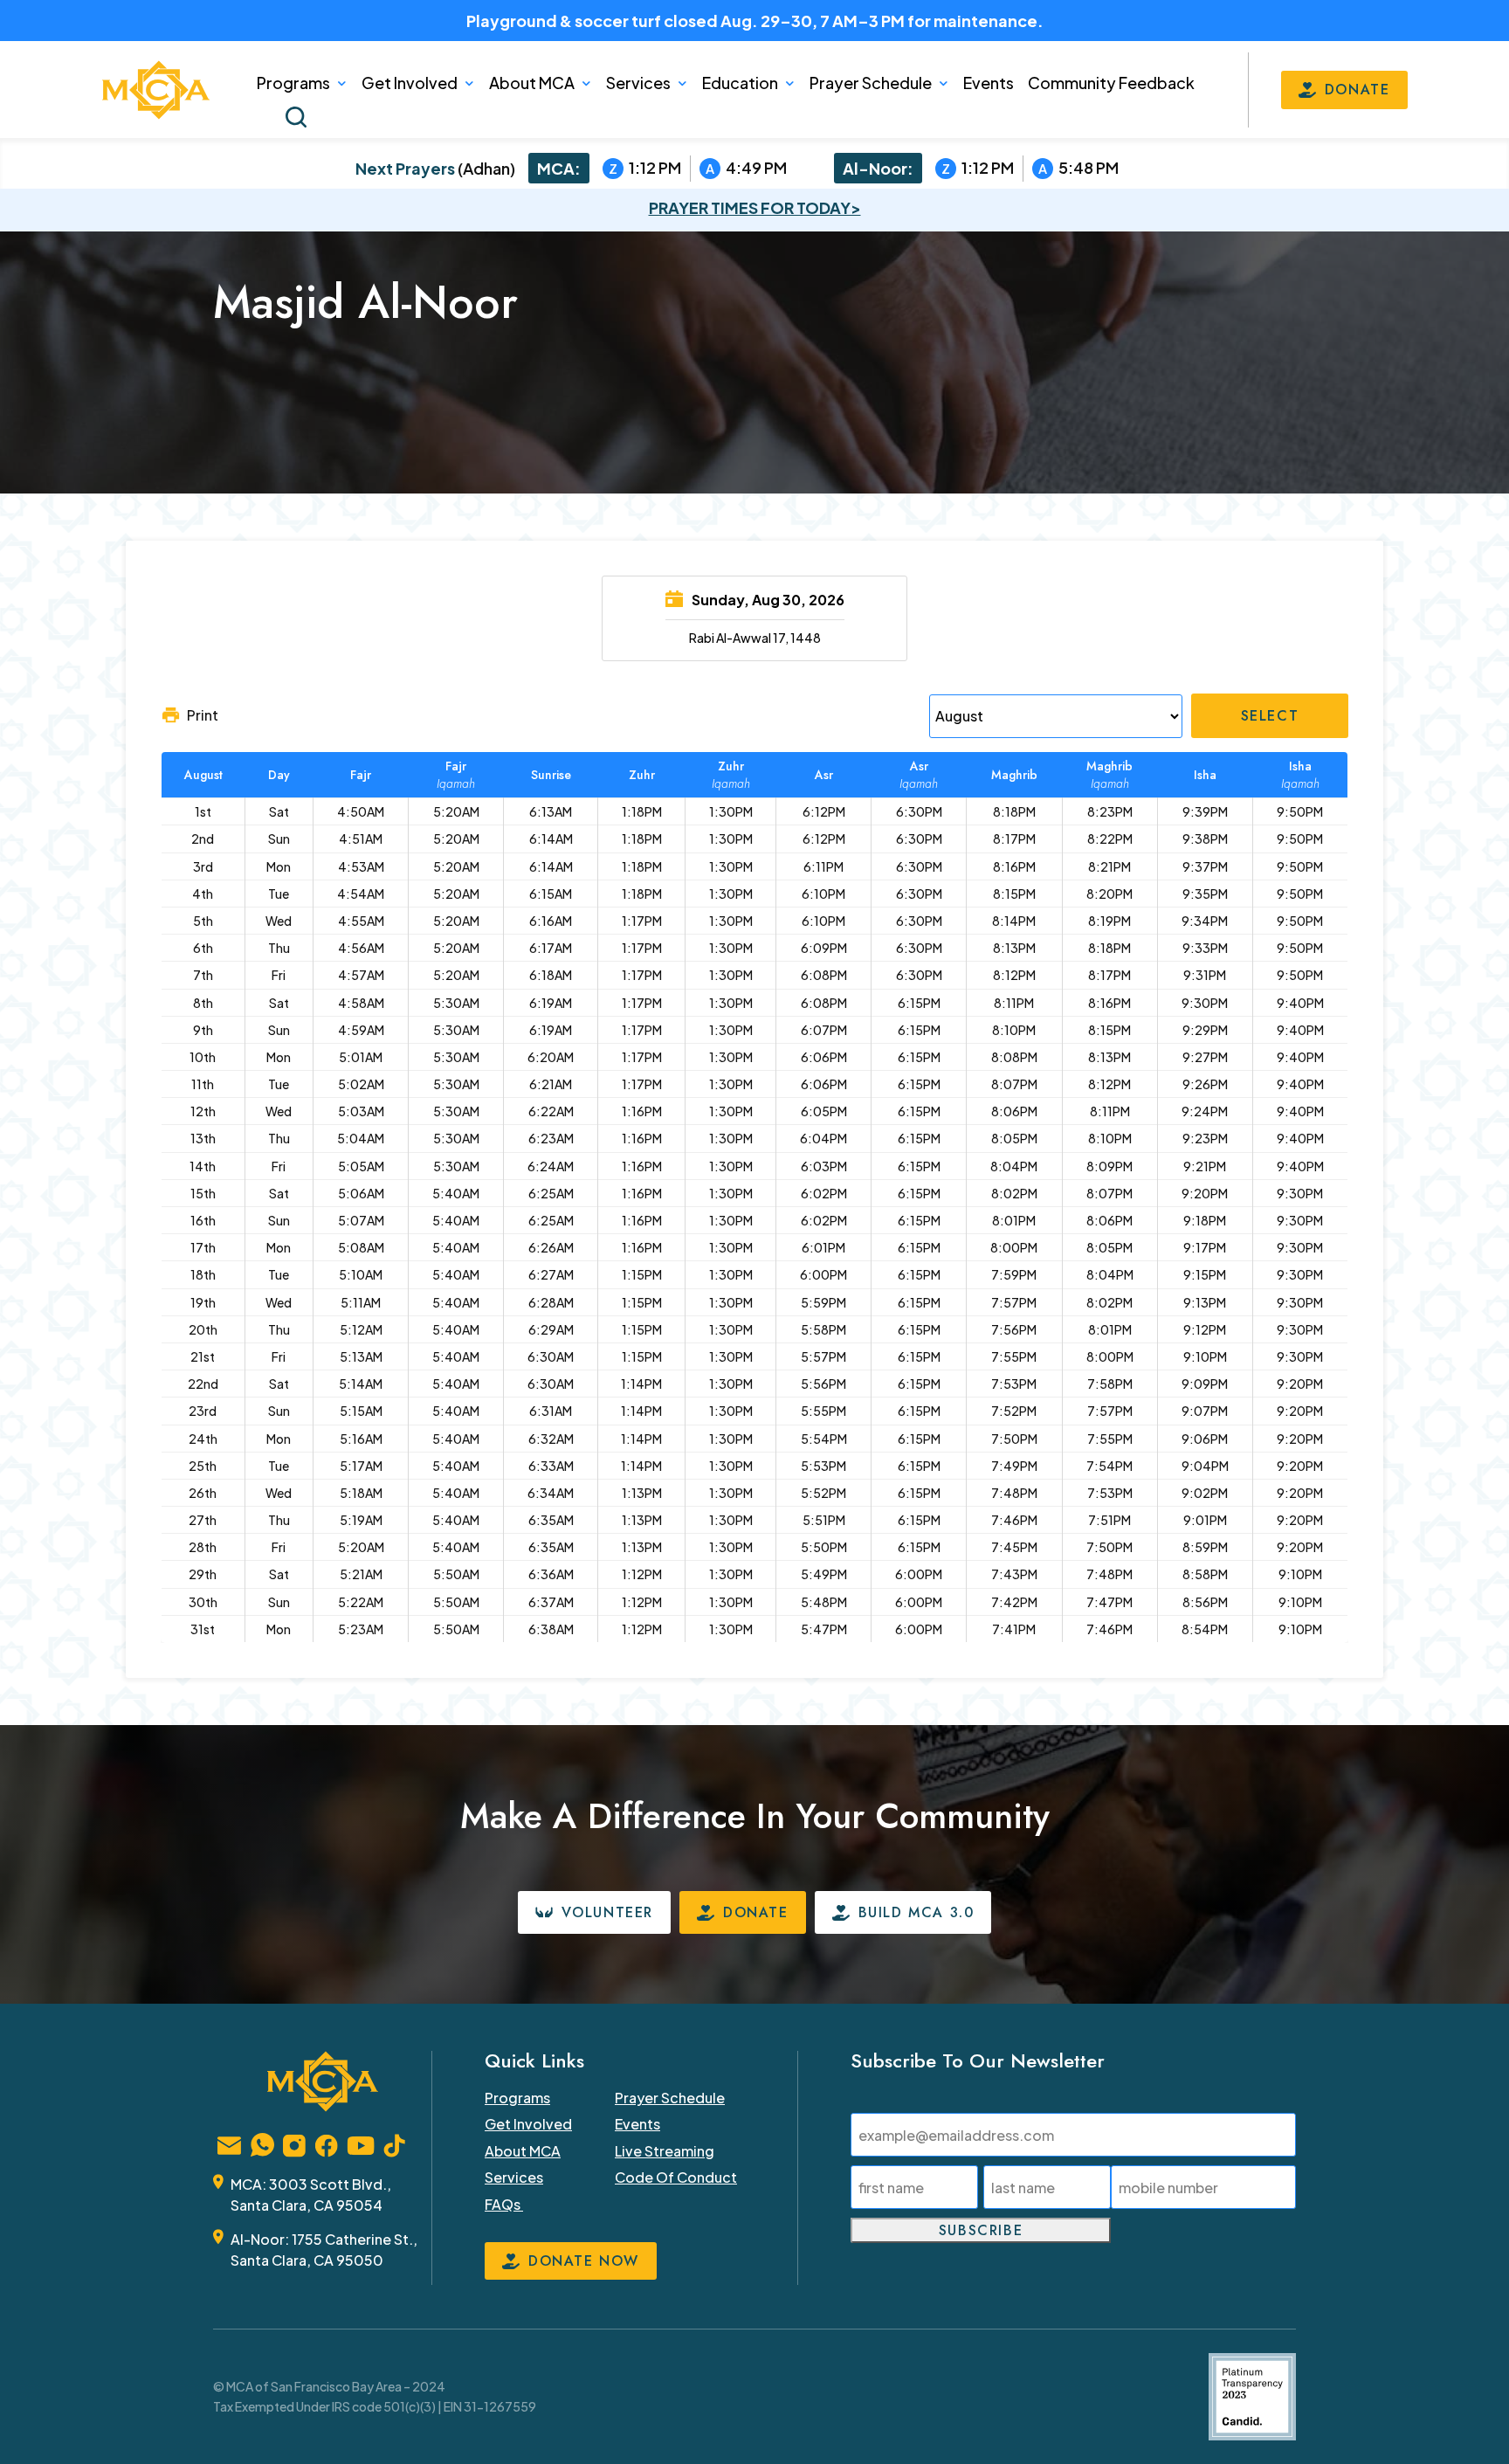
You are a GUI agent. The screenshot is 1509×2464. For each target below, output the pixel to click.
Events (989, 83)
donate (1357, 90)
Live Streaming (665, 2151)
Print (203, 715)
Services (638, 83)
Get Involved (410, 83)
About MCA (532, 83)
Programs (293, 83)
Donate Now (584, 2261)
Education (740, 83)
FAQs (504, 2204)
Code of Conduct (676, 2177)
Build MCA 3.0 (916, 1912)
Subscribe (981, 2230)
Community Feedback (1111, 83)
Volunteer (607, 1912)
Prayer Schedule (871, 83)
